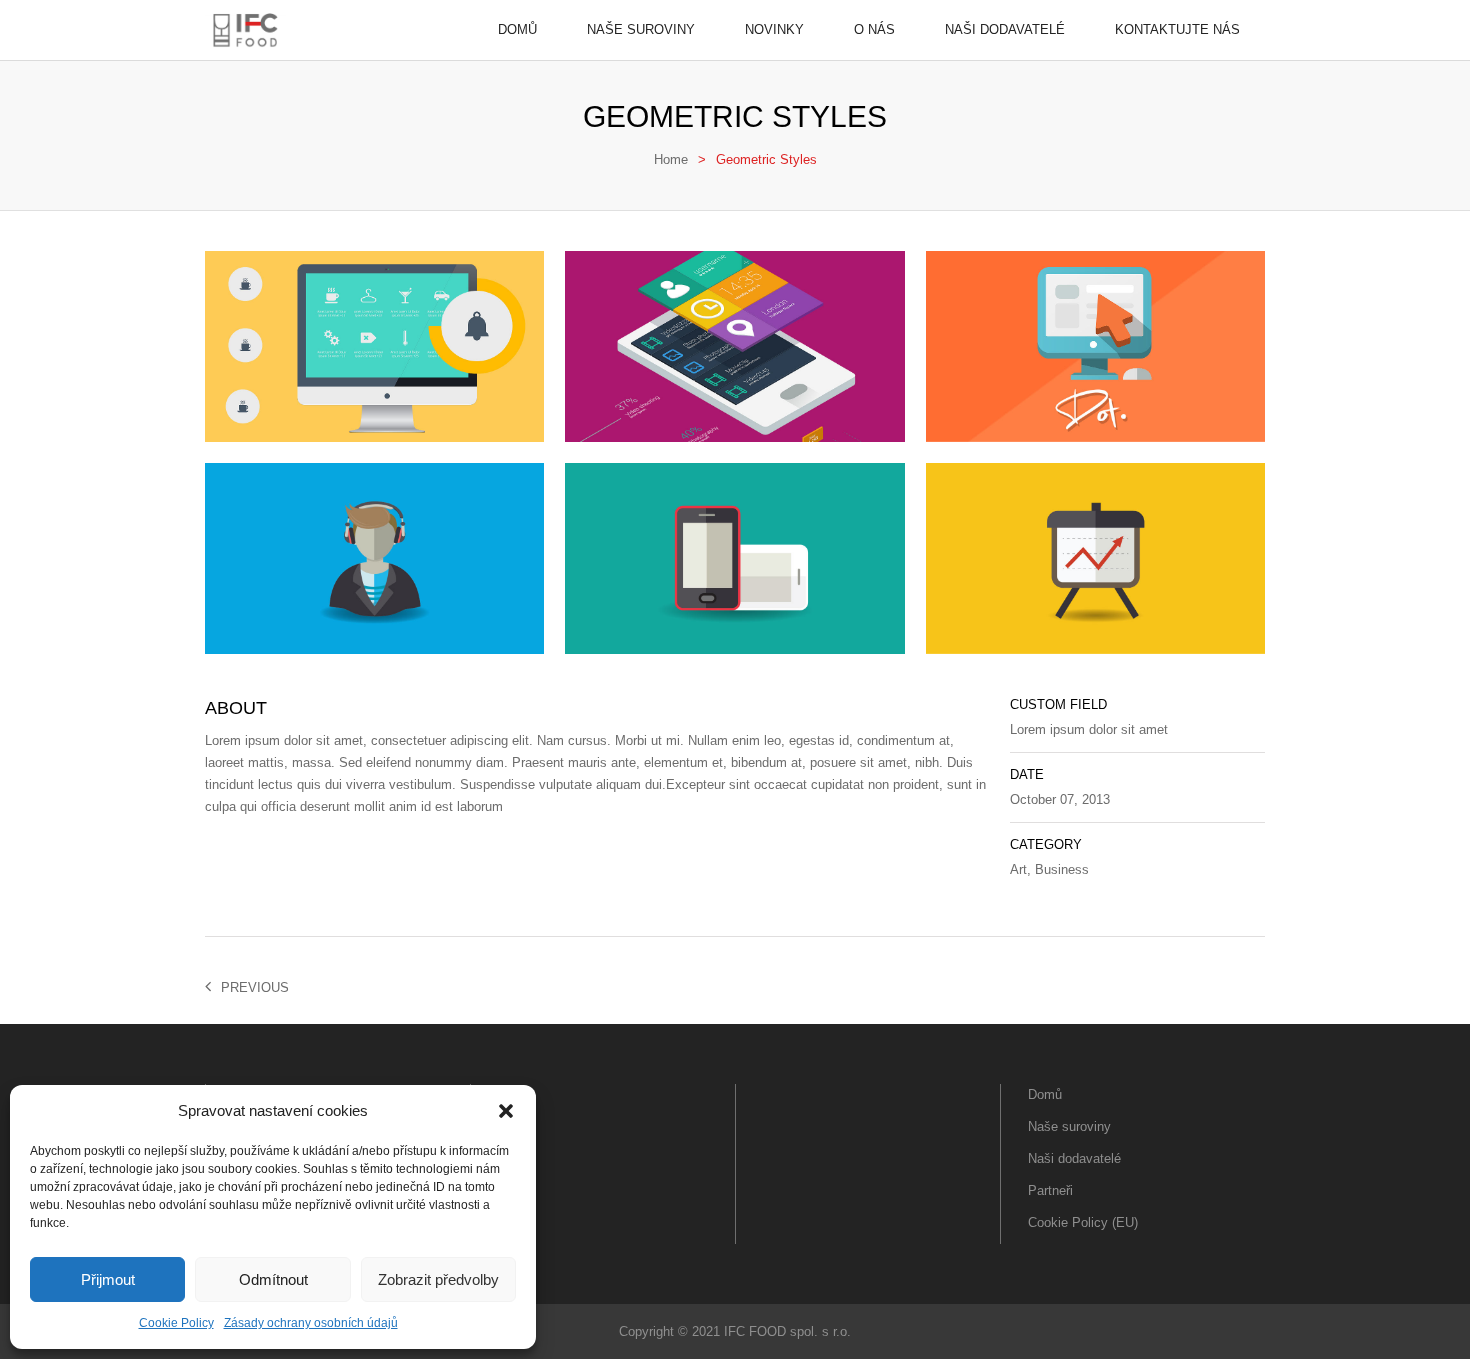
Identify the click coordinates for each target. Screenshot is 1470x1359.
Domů (517, 29)
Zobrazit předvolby (438, 1279)
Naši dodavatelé (1005, 29)
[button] (506, 1111)
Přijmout (108, 1279)
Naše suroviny (641, 29)
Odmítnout (273, 1279)
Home (671, 159)
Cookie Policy (176, 1323)
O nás (874, 29)
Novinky (774, 29)
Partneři (1050, 1190)
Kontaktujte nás (1177, 29)
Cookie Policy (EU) (1083, 1222)
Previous (255, 987)
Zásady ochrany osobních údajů (311, 1323)
